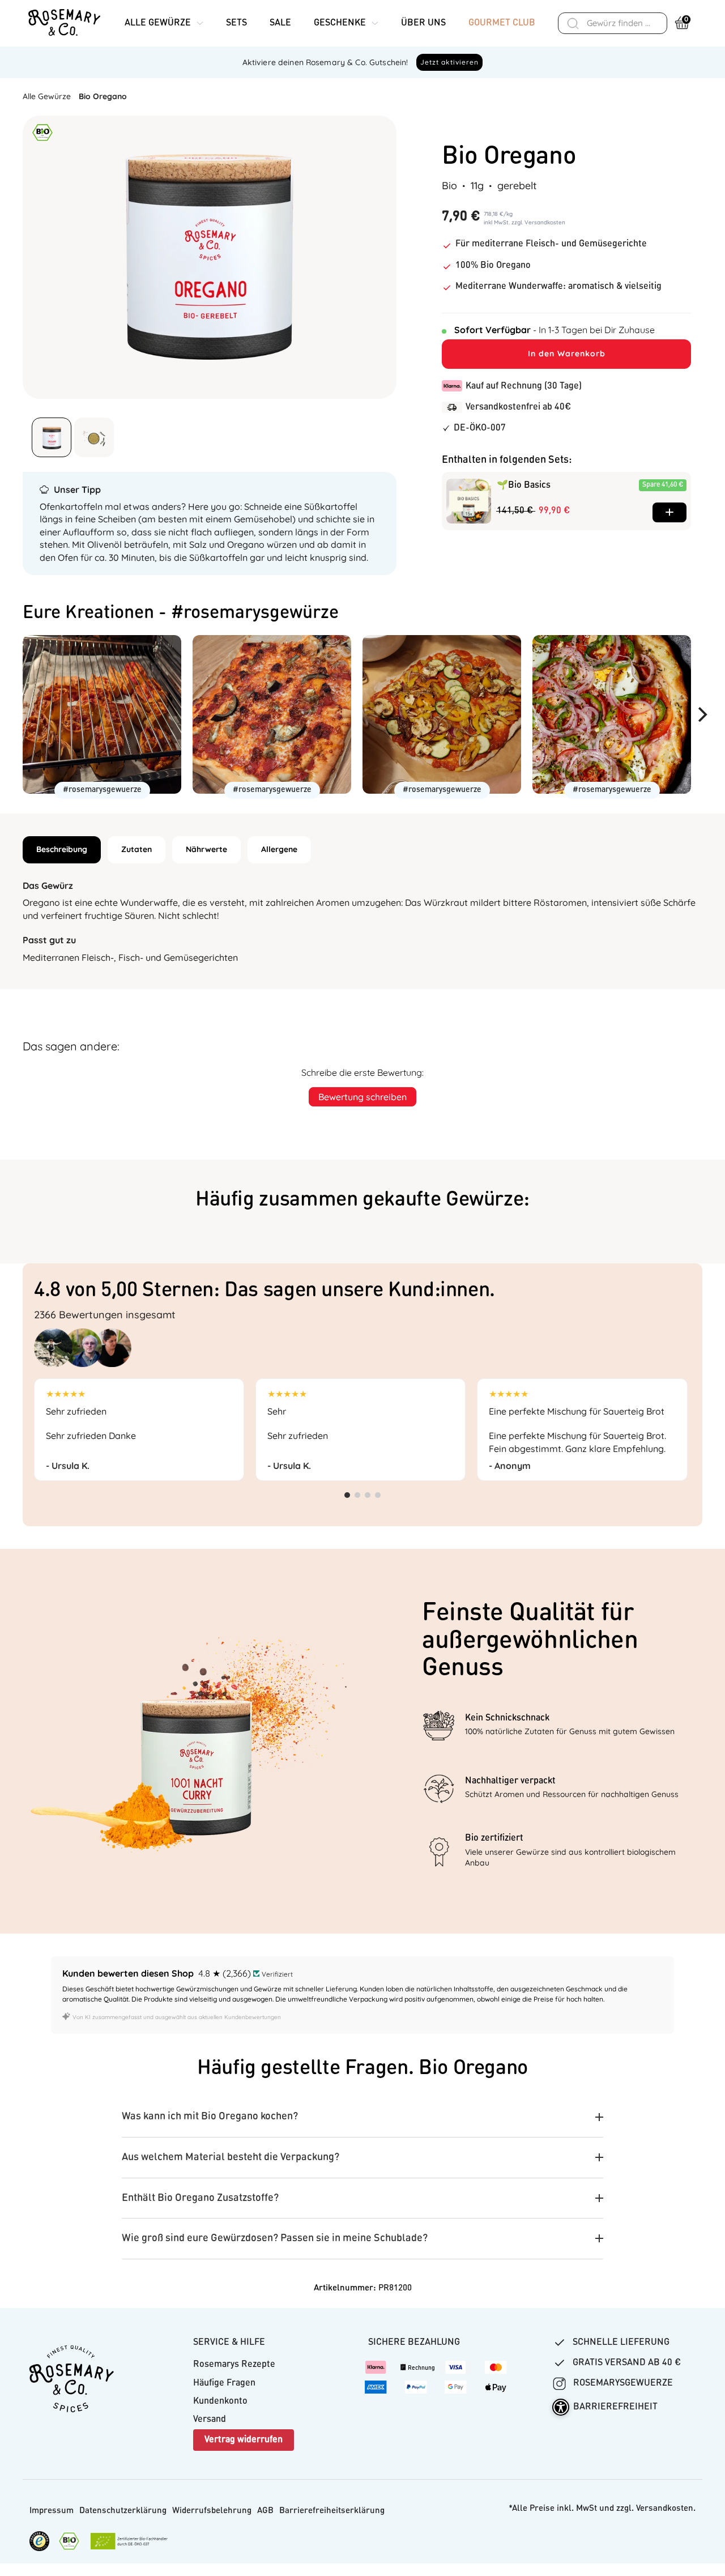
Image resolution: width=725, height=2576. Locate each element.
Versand (210, 2420)
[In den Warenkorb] (669, 512)
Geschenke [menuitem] (340, 23)
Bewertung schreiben (362, 1097)
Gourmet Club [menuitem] (502, 23)
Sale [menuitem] (280, 23)
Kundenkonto (220, 2402)
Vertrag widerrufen (244, 2440)
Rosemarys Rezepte (234, 2365)
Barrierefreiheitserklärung (332, 2511)
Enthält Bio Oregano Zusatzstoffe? (200, 2198)
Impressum (52, 2511)
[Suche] (573, 23)
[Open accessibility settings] (561, 2407)
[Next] (707, 714)
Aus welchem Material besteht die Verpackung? (231, 2157)
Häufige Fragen (224, 2383)
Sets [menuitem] (236, 23)
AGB (265, 2511)
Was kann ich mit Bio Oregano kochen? (210, 2117)
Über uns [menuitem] (423, 23)
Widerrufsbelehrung (212, 2511)
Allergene (279, 849)
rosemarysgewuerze (622, 2383)
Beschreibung (62, 849)
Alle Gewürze (47, 96)
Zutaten (137, 849)
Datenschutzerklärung (123, 2511)
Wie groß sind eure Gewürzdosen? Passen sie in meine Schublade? (275, 2238)
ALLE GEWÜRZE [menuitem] (158, 23)
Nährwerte (206, 849)
